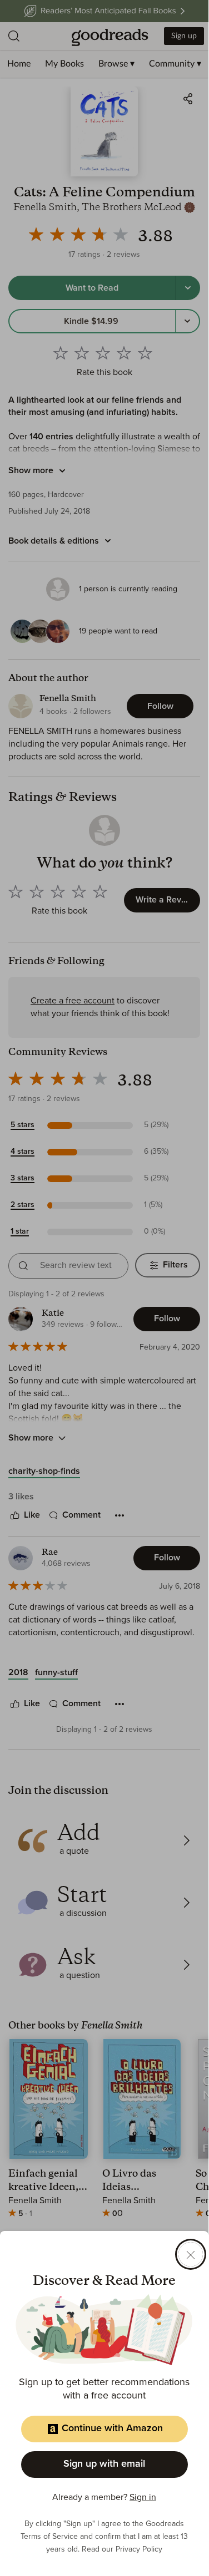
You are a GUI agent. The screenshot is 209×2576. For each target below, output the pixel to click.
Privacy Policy (139, 2549)
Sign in (143, 2497)
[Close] (191, 2254)
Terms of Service (49, 2537)
